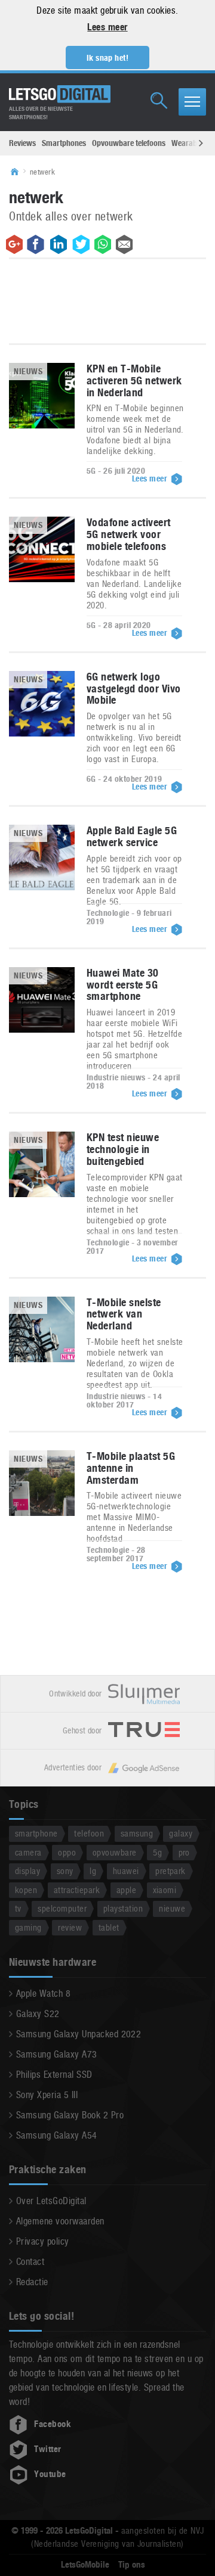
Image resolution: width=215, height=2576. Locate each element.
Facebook (53, 2424)
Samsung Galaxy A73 (57, 2054)
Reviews (22, 143)
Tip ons (132, 2565)
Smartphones (64, 143)
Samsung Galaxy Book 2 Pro (70, 2115)
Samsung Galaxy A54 (57, 2135)
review (70, 1927)
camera (28, 1852)
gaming (28, 1927)
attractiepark (77, 1890)
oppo (67, 1852)
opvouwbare (115, 1852)
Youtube (50, 2474)
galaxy (181, 1833)
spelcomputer (62, 1908)
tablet (109, 1927)
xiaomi (165, 1890)
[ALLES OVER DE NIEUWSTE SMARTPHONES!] (60, 94)
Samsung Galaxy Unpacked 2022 (79, 2034)
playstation (123, 1908)
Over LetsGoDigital (51, 2201)
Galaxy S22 (38, 2014)
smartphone (36, 1833)
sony (65, 1871)
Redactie (32, 2282)
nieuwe (172, 1908)
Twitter (47, 2449)
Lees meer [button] (107, 27)
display (27, 1871)
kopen (26, 1890)
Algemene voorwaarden (60, 2221)
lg (93, 1871)
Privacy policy (43, 2241)
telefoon (89, 1833)
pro (184, 1852)
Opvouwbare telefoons (129, 143)
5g (157, 1852)
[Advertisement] (107, 304)
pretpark (171, 1871)
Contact (30, 2262)
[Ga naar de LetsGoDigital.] (19, 172)
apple (126, 1890)
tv (18, 1908)
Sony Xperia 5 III (47, 2095)
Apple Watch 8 (43, 1994)
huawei (126, 1871)
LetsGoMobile (85, 2565)
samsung (137, 1833)
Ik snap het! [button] (108, 58)
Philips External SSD (54, 2075)
